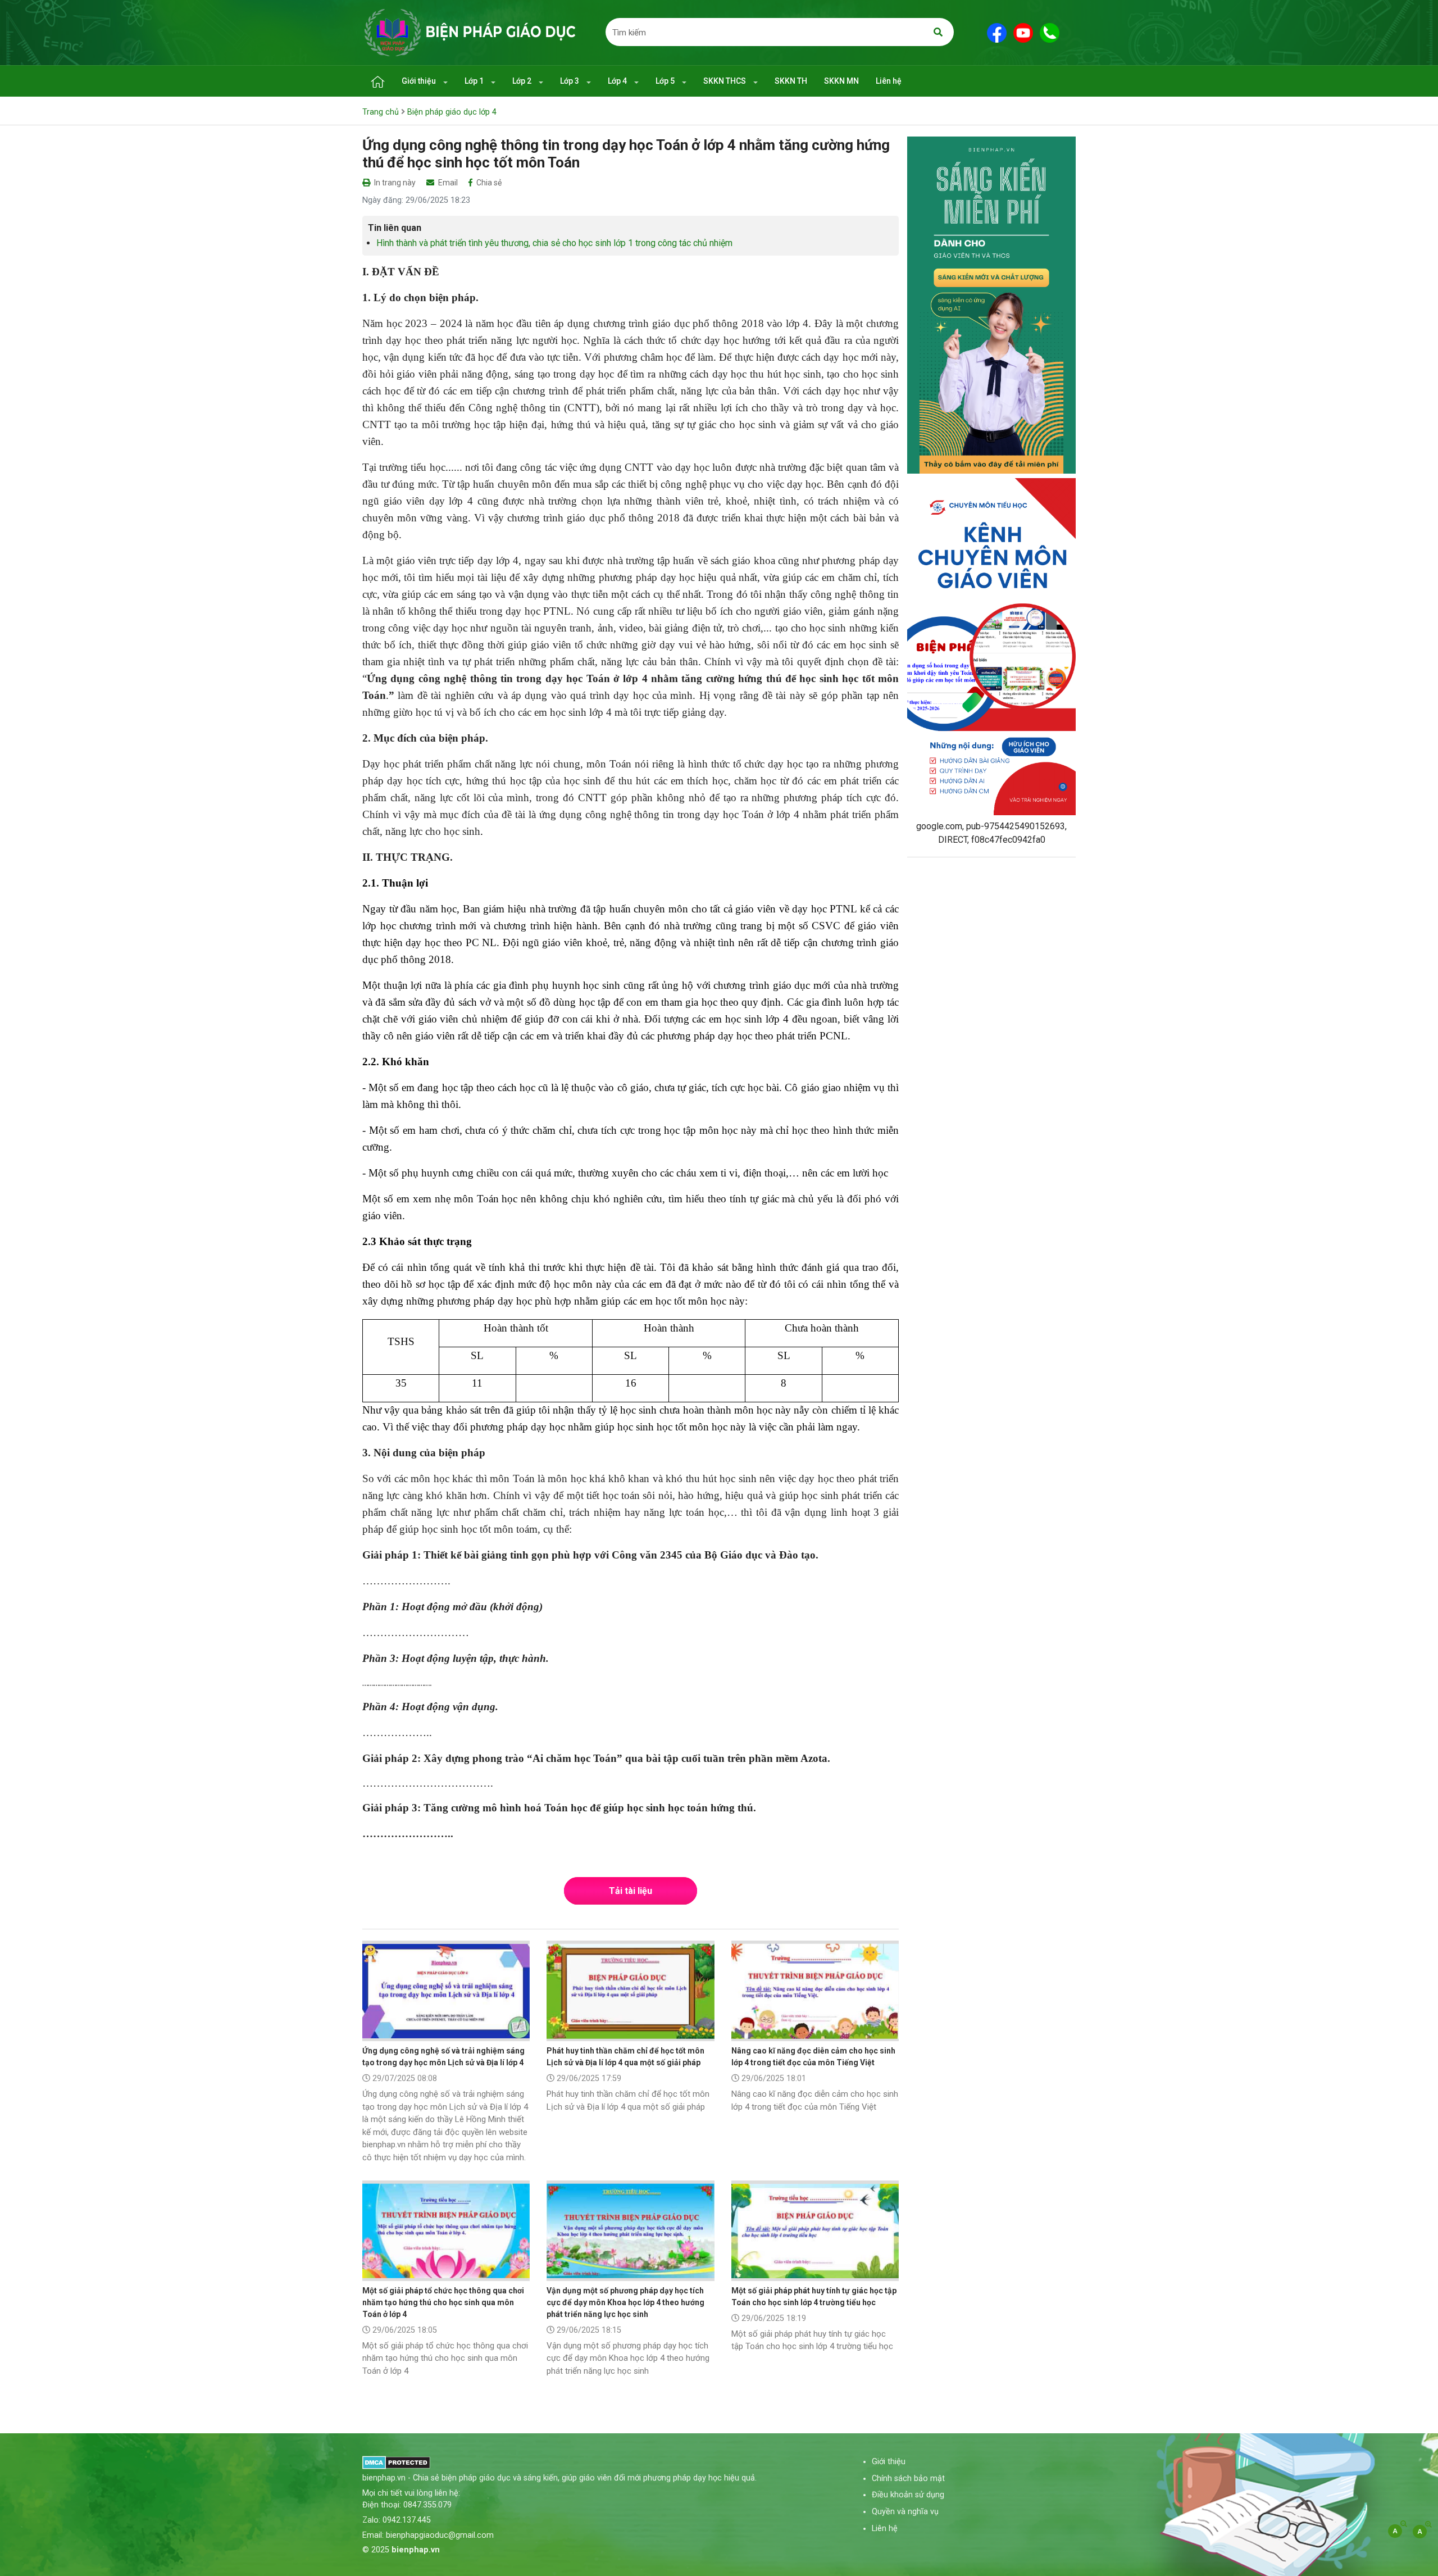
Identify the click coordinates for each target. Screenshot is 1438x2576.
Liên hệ (889, 81)
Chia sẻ (488, 183)
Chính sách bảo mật (908, 2479)
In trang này (394, 183)
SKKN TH (791, 81)
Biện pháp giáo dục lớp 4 (452, 112)
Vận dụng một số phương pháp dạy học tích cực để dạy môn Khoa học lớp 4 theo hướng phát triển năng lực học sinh (625, 2302)
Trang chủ (381, 112)
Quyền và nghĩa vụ (905, 2512)
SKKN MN (841, 81)
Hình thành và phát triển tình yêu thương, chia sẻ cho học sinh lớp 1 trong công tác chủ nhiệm (554, 243)
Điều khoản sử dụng (908, 2495)
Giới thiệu (420, 81)
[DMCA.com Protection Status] (396, 2462)
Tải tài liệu (631, 1891)
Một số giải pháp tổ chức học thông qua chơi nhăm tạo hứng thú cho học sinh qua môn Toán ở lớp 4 (443, 2302)
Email (447, 183)
